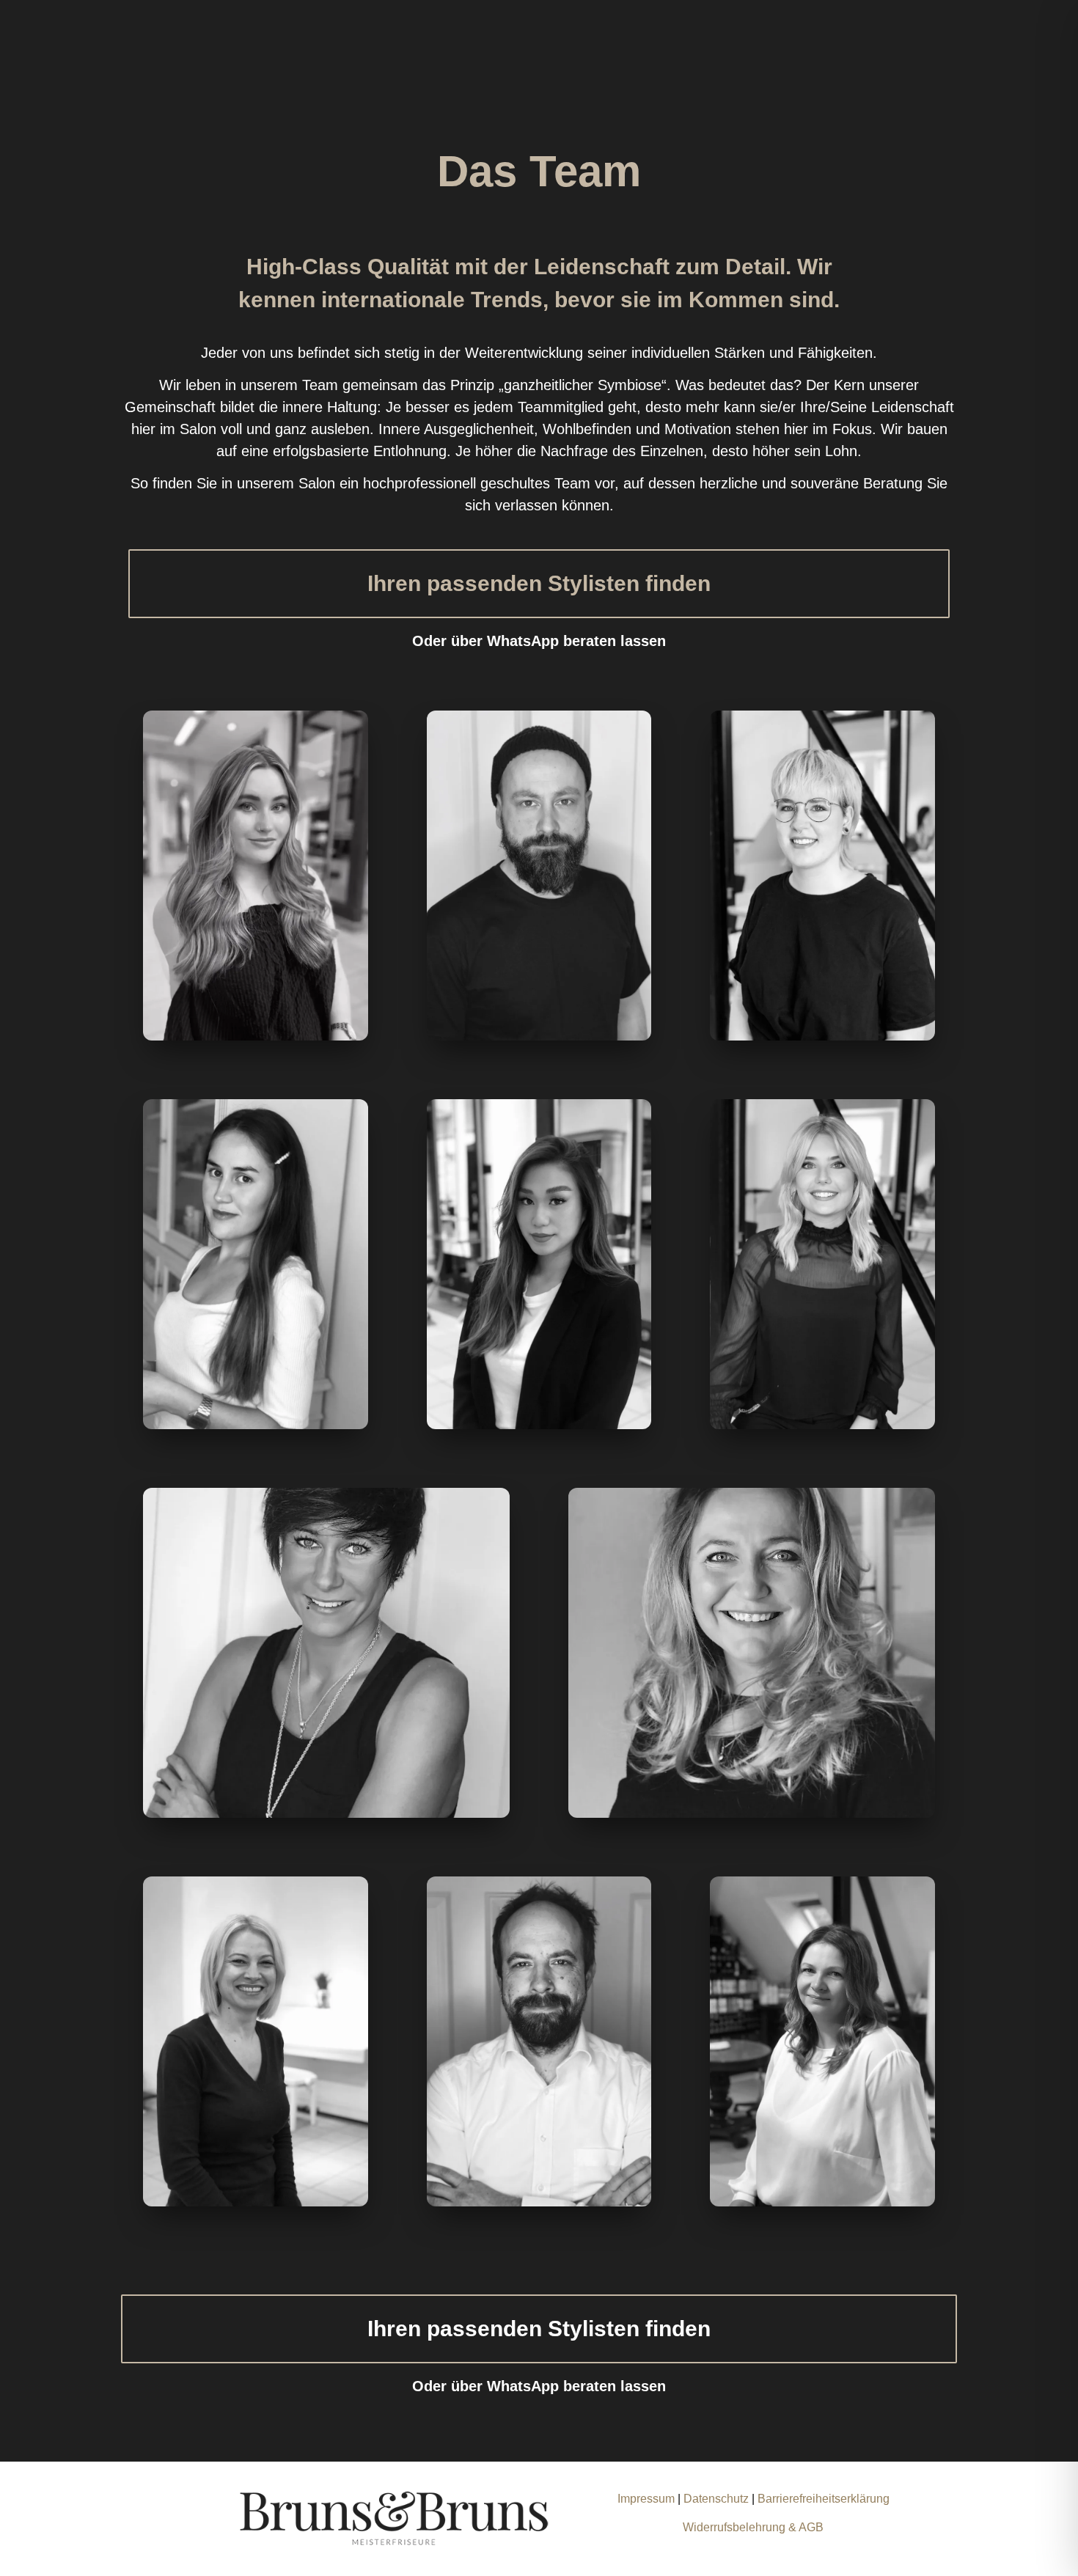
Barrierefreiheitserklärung (824, 2499)
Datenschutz (718, 2499)
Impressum (646, 2499)
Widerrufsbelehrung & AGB (753, 2527)
